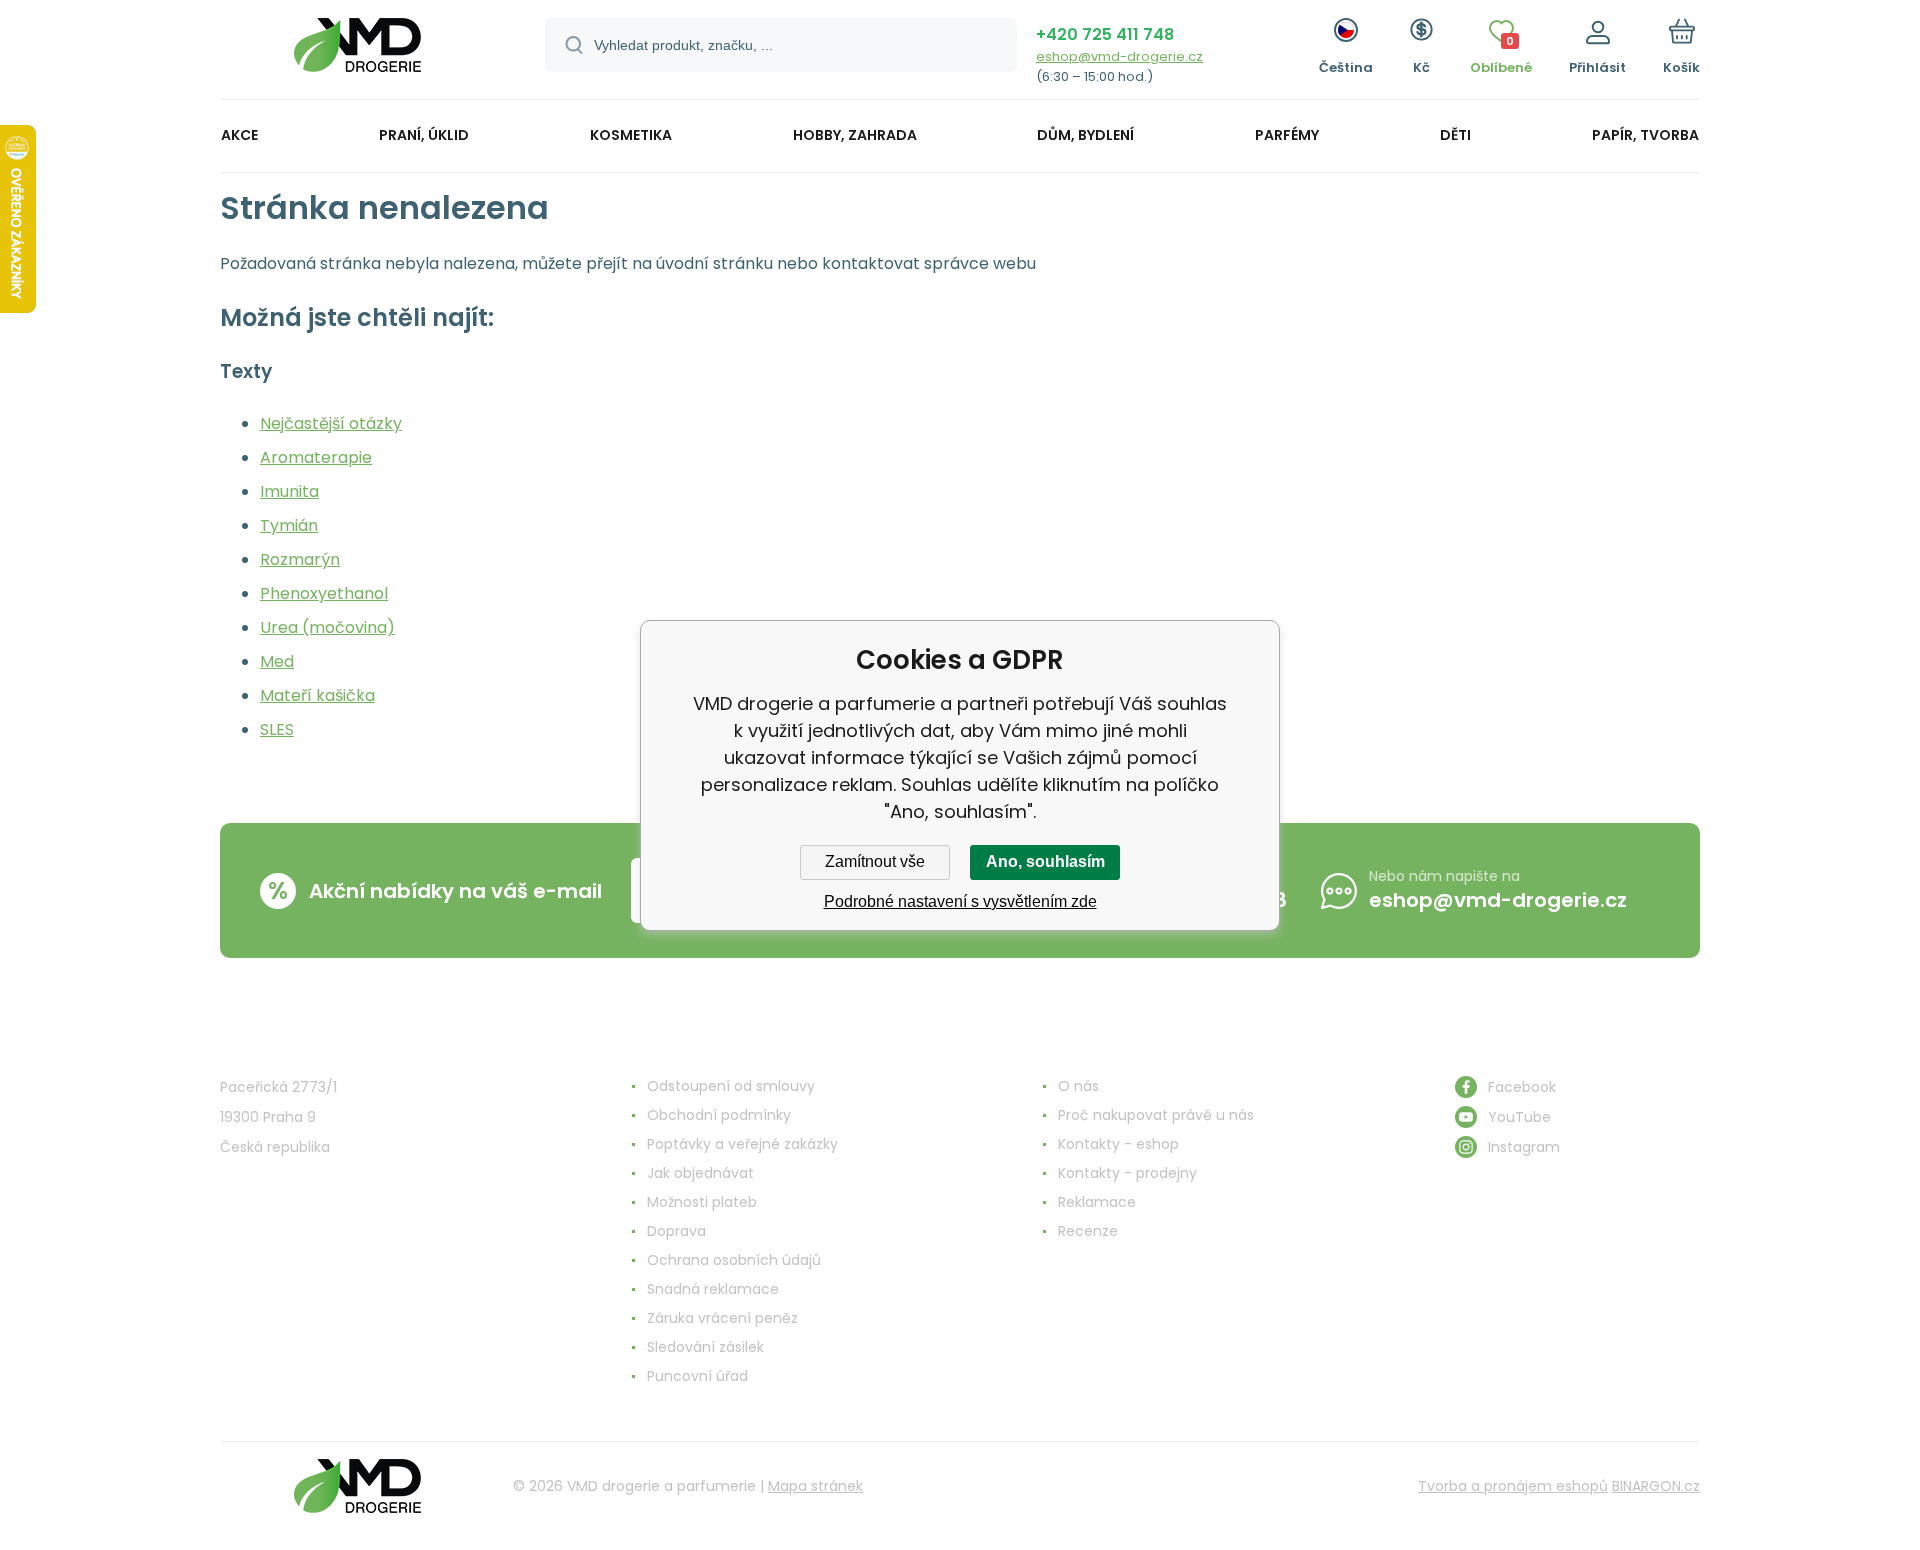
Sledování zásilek (705, 1347)
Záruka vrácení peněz (722, 1318)
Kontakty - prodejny (1127, 1173)
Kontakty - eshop (1118, 1144)
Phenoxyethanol (324, 593)
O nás (1078, 1086)
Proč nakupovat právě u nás (1156, 1115)
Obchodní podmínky (719, 1115)
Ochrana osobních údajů (734, 1260)
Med (277, 661)
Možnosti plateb (702, 1202)
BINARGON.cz (1656, 1486)
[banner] (357, 52)
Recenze (1088, 1231)
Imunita (289, 491)
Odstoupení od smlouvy (731, 1086)
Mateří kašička (317, 695)
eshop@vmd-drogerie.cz (1119, 56)
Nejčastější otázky (331, 423)
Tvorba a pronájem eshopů (1513, 1486)
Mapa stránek (815, 1486)
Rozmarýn (300, 559)
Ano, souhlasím (1045, 861)
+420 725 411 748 (1105, 34)
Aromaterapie (316, 457)
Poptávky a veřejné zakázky (742, 1144)
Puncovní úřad (697, 1376)
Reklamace (1097, 1202)
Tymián (289, 525)
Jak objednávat (700, 1173)
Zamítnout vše (875, 861)
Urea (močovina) (327, 627)
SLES (277, 729)
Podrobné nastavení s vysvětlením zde (960, 901)
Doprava (676, 1231)
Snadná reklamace (713, 1289)
